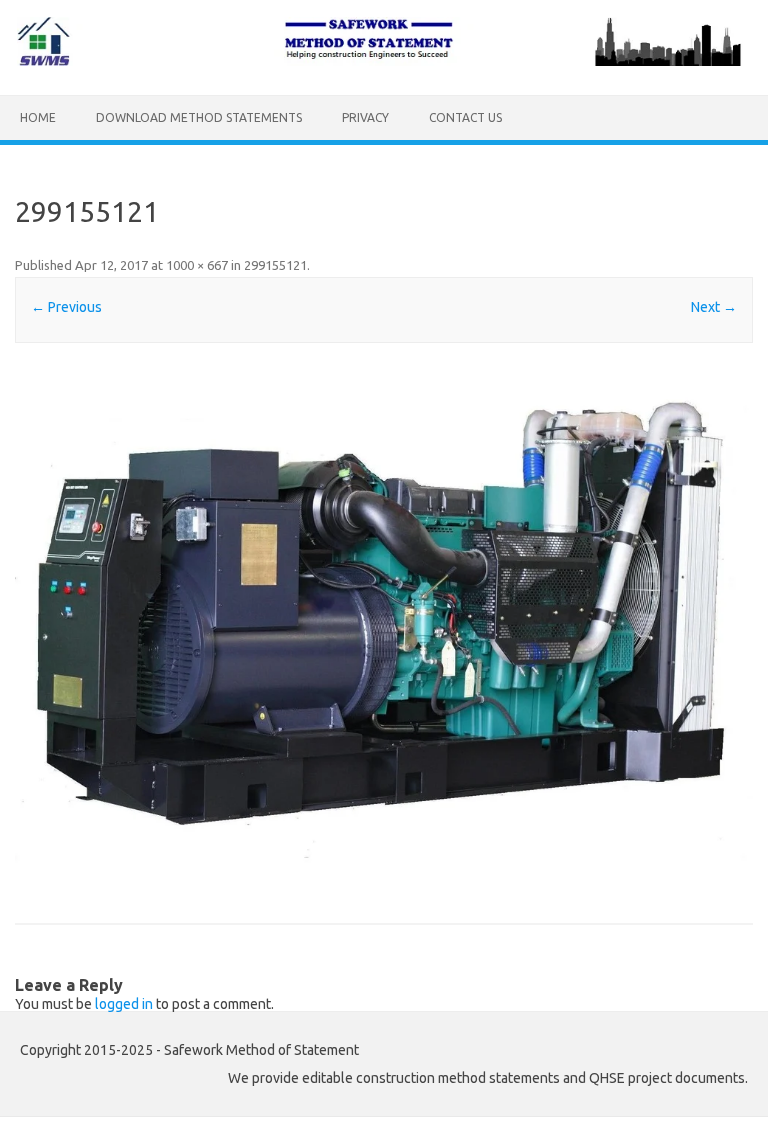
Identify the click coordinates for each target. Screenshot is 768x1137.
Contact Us (465, 117)
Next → (714, 307)
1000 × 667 (197, 265)
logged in (124, 1004)
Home (38, 117)
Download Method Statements (199, 117)
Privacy (365, 117)
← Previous (66, 307)
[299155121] (383, 617)
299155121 (275, 265)
